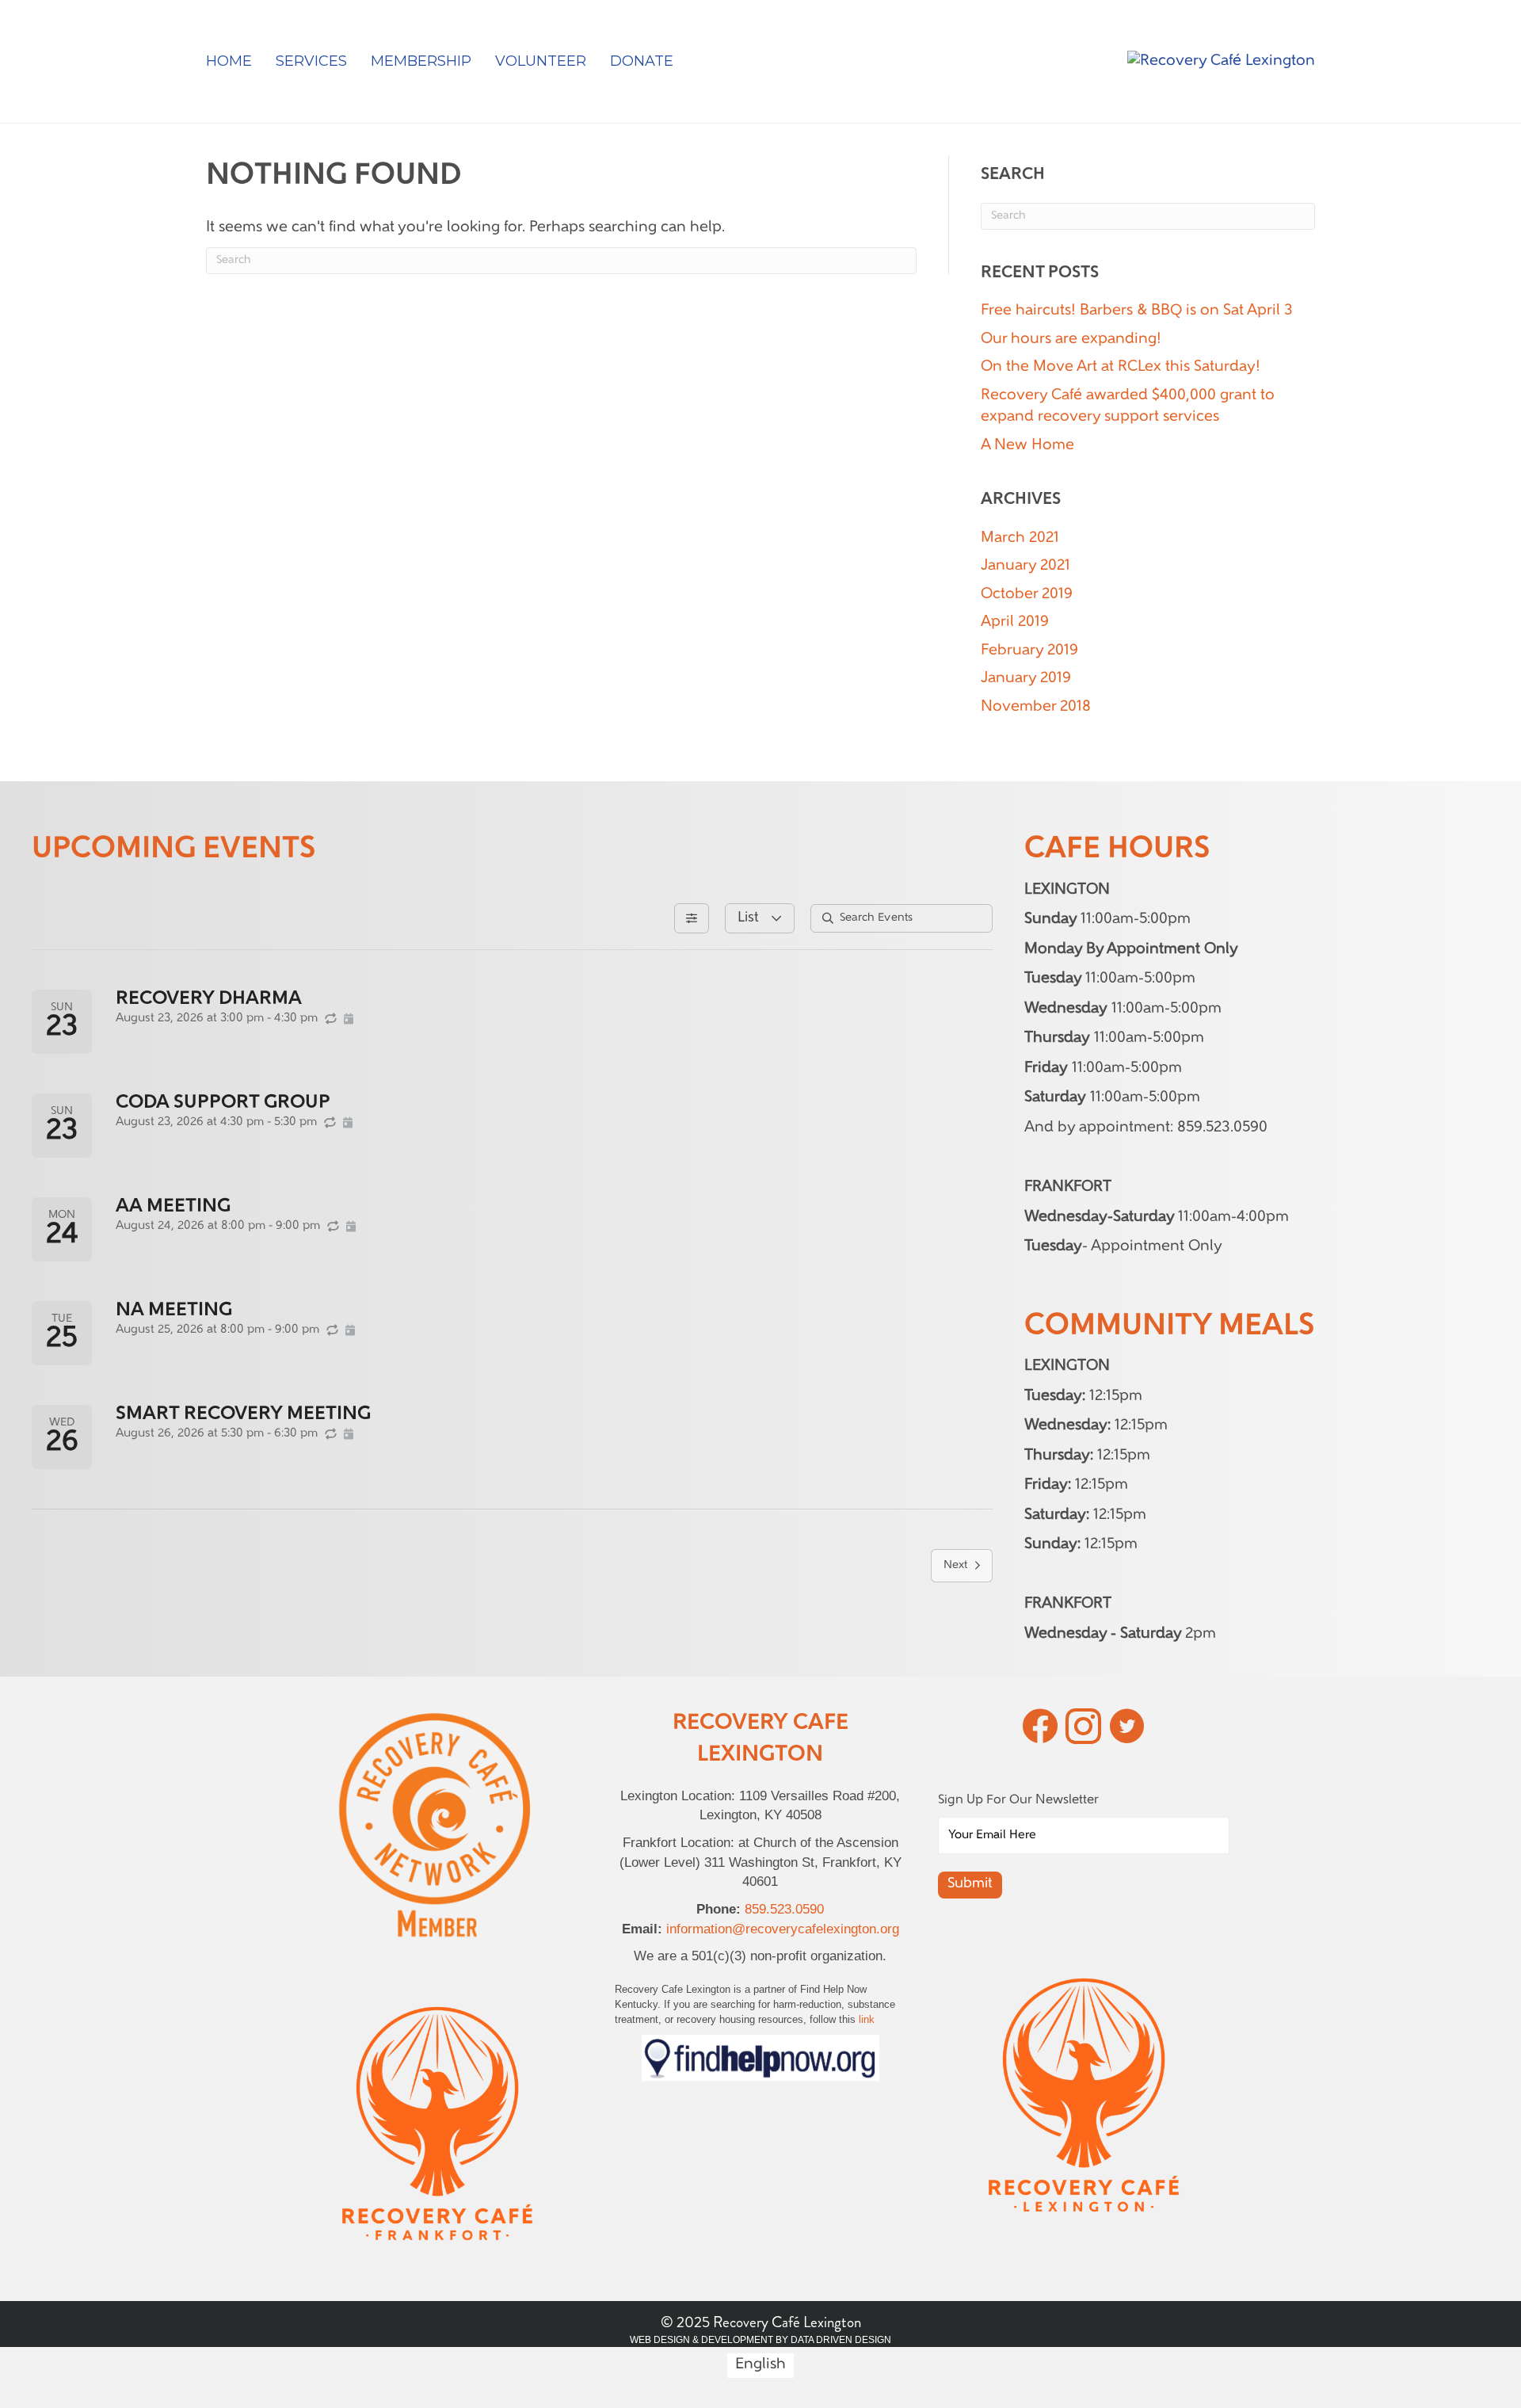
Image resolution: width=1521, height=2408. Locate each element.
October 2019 (1027, 595)
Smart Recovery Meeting (243, 1414)
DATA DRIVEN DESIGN (841, 2340)
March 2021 (1020, 538)
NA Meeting (174, 1311)
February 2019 (1029, 651)
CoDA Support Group (223, 1103)
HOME (229, 61)
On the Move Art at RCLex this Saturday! (1121, 367)
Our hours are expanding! (1071, 340)
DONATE (642, 61)
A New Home (1027, 446)
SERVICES (311, 61)
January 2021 (1025, 566)
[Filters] (692, 918)
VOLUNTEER (541, 61)
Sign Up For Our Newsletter (1018, 1800)
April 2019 (1015, 622)
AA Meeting (173, 1207)
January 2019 (1026, 679)
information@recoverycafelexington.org (783, 1929)
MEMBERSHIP (421, 61)
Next (955, 1565)
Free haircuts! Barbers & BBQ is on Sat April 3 (1137, 311)
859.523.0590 (784, 1909)
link (867, 2019)
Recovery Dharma (209, 999)
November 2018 (1036, 707)
